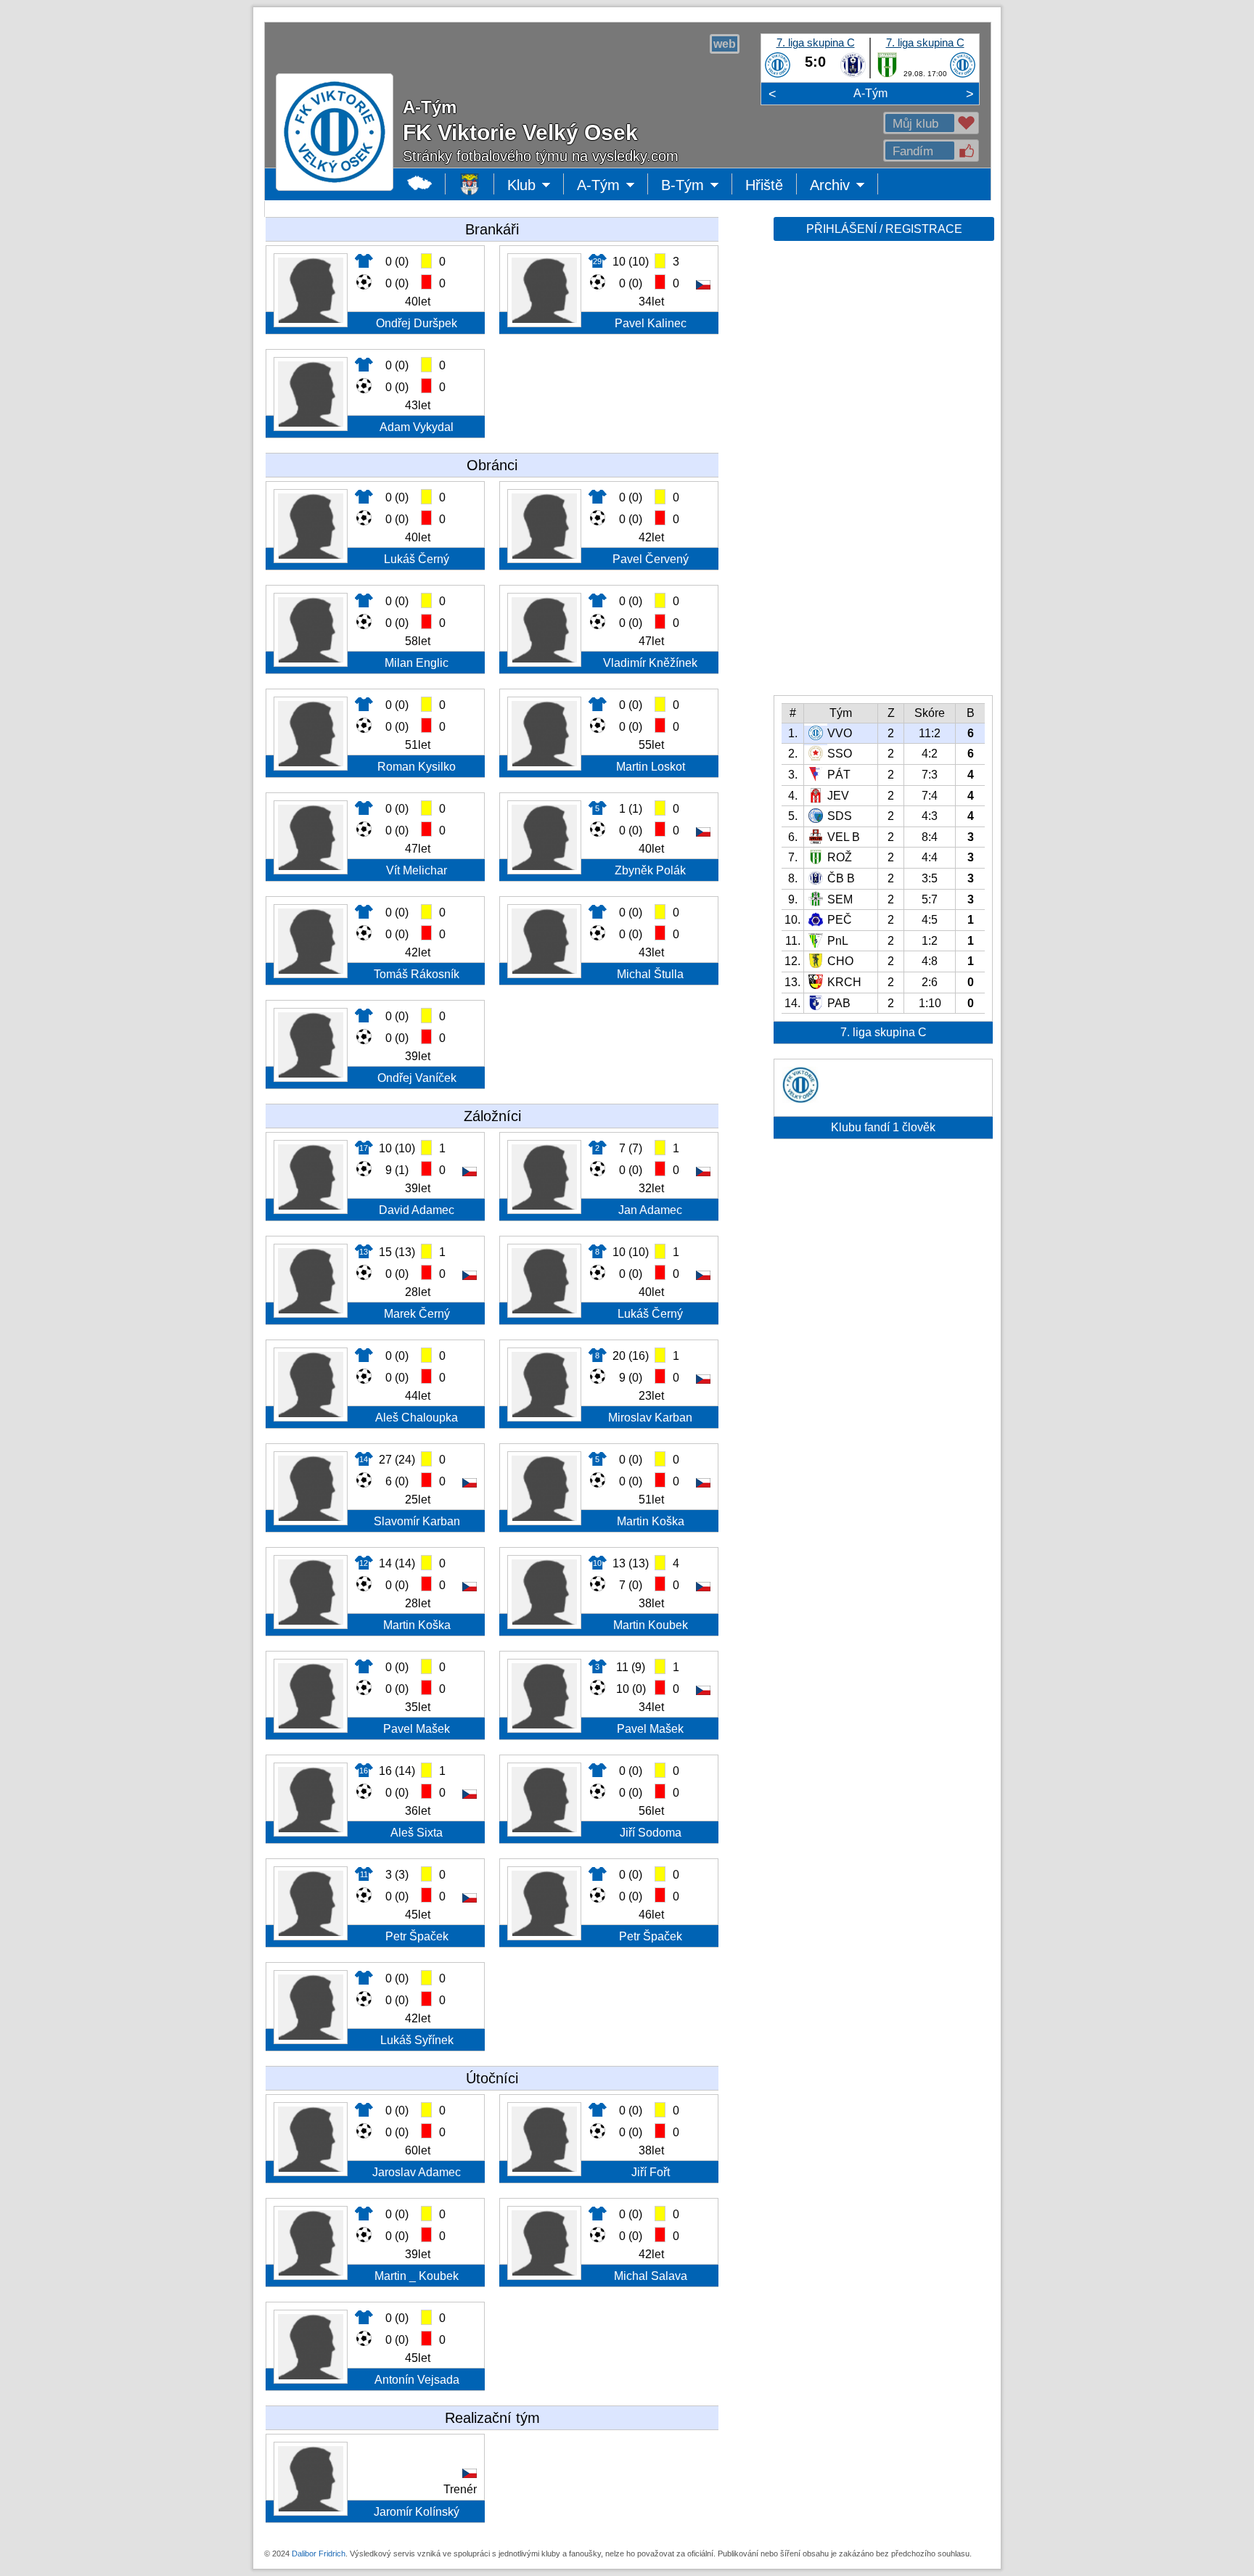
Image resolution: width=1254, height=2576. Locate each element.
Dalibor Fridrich (319, 2554)
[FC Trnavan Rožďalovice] (887, 75)
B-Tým (693, 186)
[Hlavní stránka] (420, 184)
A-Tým (870, 93)
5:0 (815, 62)
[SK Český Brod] (853, 75)
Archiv (844, 186)
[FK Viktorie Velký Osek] (778, 75)
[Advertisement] (882, 473)
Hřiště (764, 185)
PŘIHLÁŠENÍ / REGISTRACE (884, 229)
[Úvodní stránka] (470, 184)
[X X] (800, 1099)
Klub (536, 186)
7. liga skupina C (816, 42)
